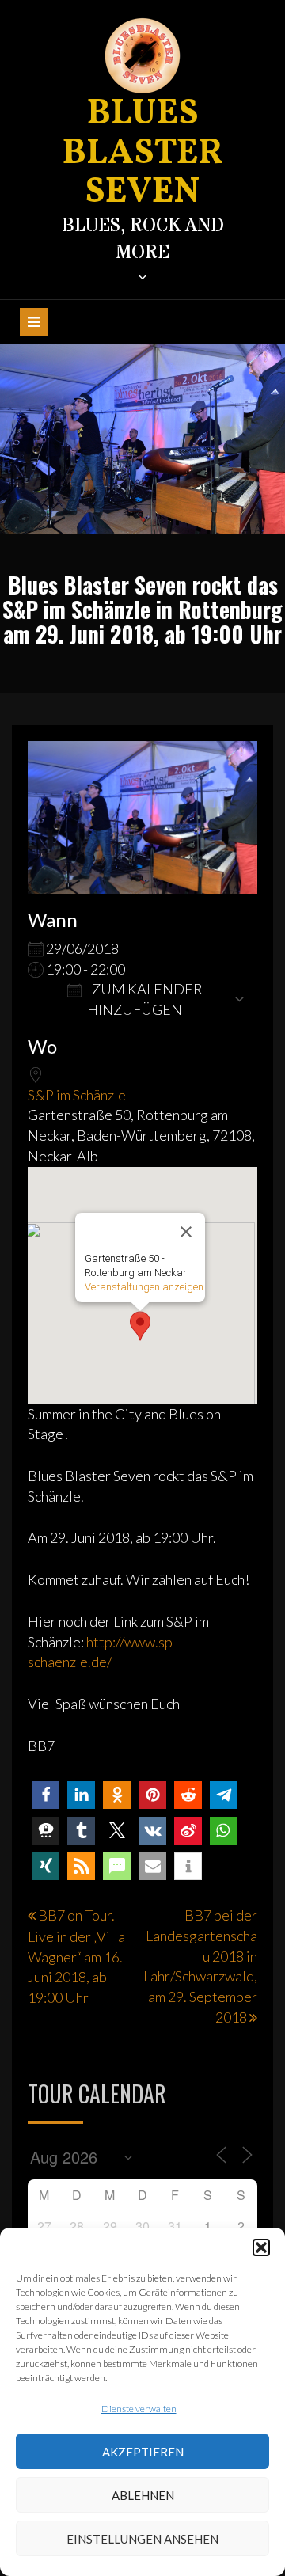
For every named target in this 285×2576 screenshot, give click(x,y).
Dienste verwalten (139, 2409)
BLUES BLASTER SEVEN (143, 154)
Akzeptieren (143, 2452)
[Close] (186, 1232)
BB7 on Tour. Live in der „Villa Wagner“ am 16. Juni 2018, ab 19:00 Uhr (76, 1956)
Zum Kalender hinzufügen (145, 999)
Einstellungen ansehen (142, 2539)
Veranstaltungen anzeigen (144, 1287)
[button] (261, 2247)
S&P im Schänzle (77, 1095)
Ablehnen (143, 2495)
